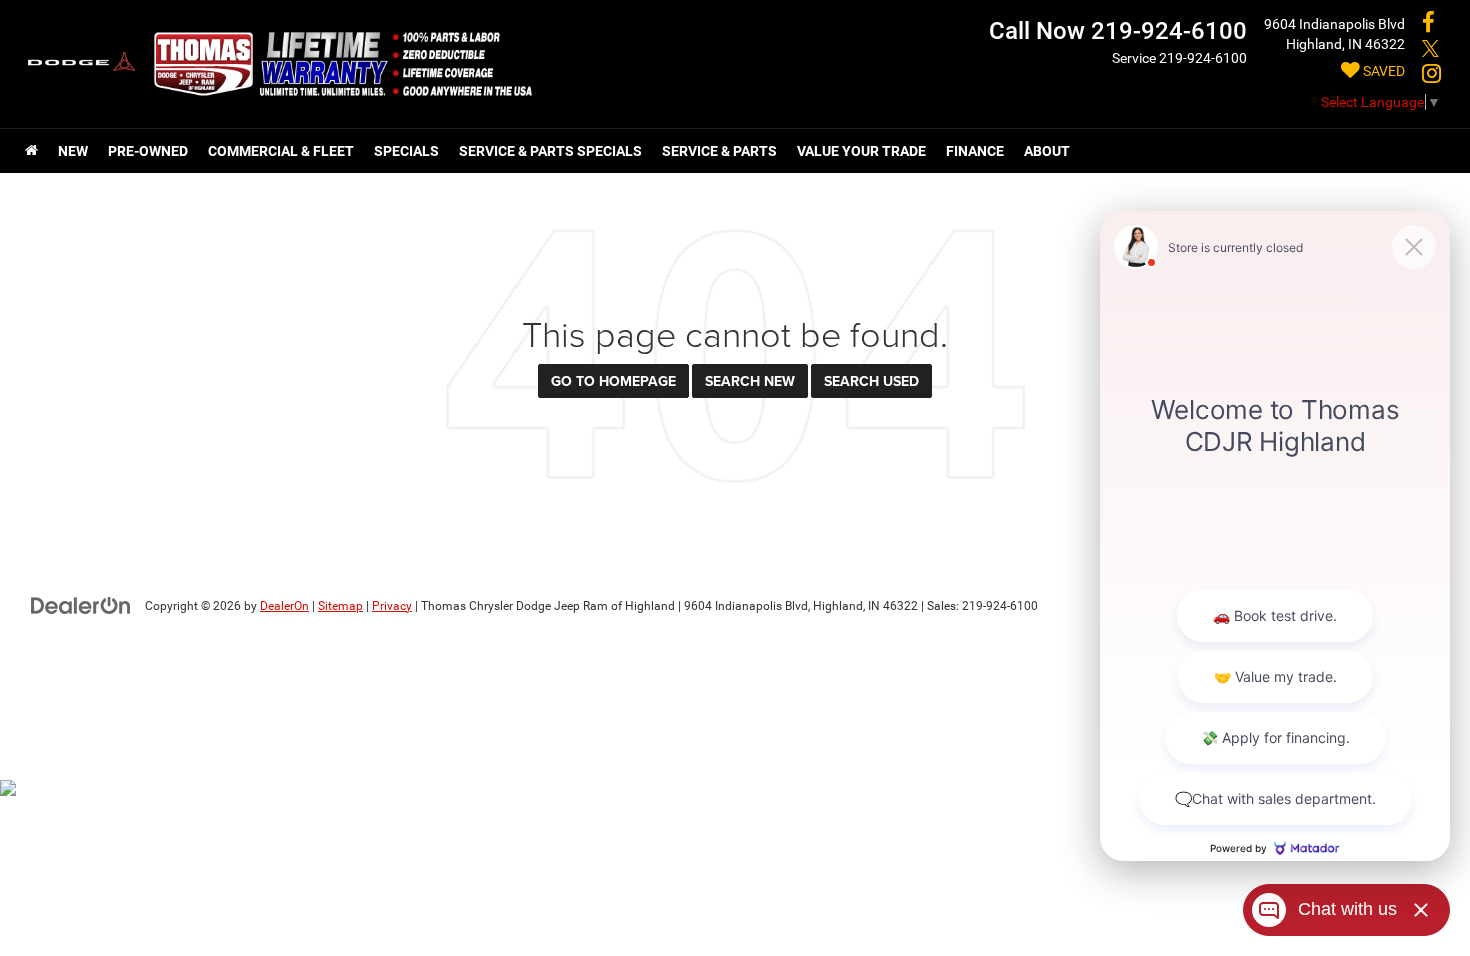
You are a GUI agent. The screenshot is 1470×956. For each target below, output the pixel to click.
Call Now (1037, 31)
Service (1134, 58)
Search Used (871, 381)
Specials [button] (406, 151)
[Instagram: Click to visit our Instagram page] (1431, 75)
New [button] (73, 151)
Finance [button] (975, 151)
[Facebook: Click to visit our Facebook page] (1428, 24)
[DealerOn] (81, 605)
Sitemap (340, 606)
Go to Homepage (613, 381)
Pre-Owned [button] (148, 151)
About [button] (1047, 151)
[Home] (31, 151)
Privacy (392, 606)
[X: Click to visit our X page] (1430, 50)
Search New (750, 381)
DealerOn (284, 606)
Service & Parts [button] (719, 151)
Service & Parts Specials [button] (550, 151)
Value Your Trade (861, 151)
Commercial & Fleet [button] (281, 151)
